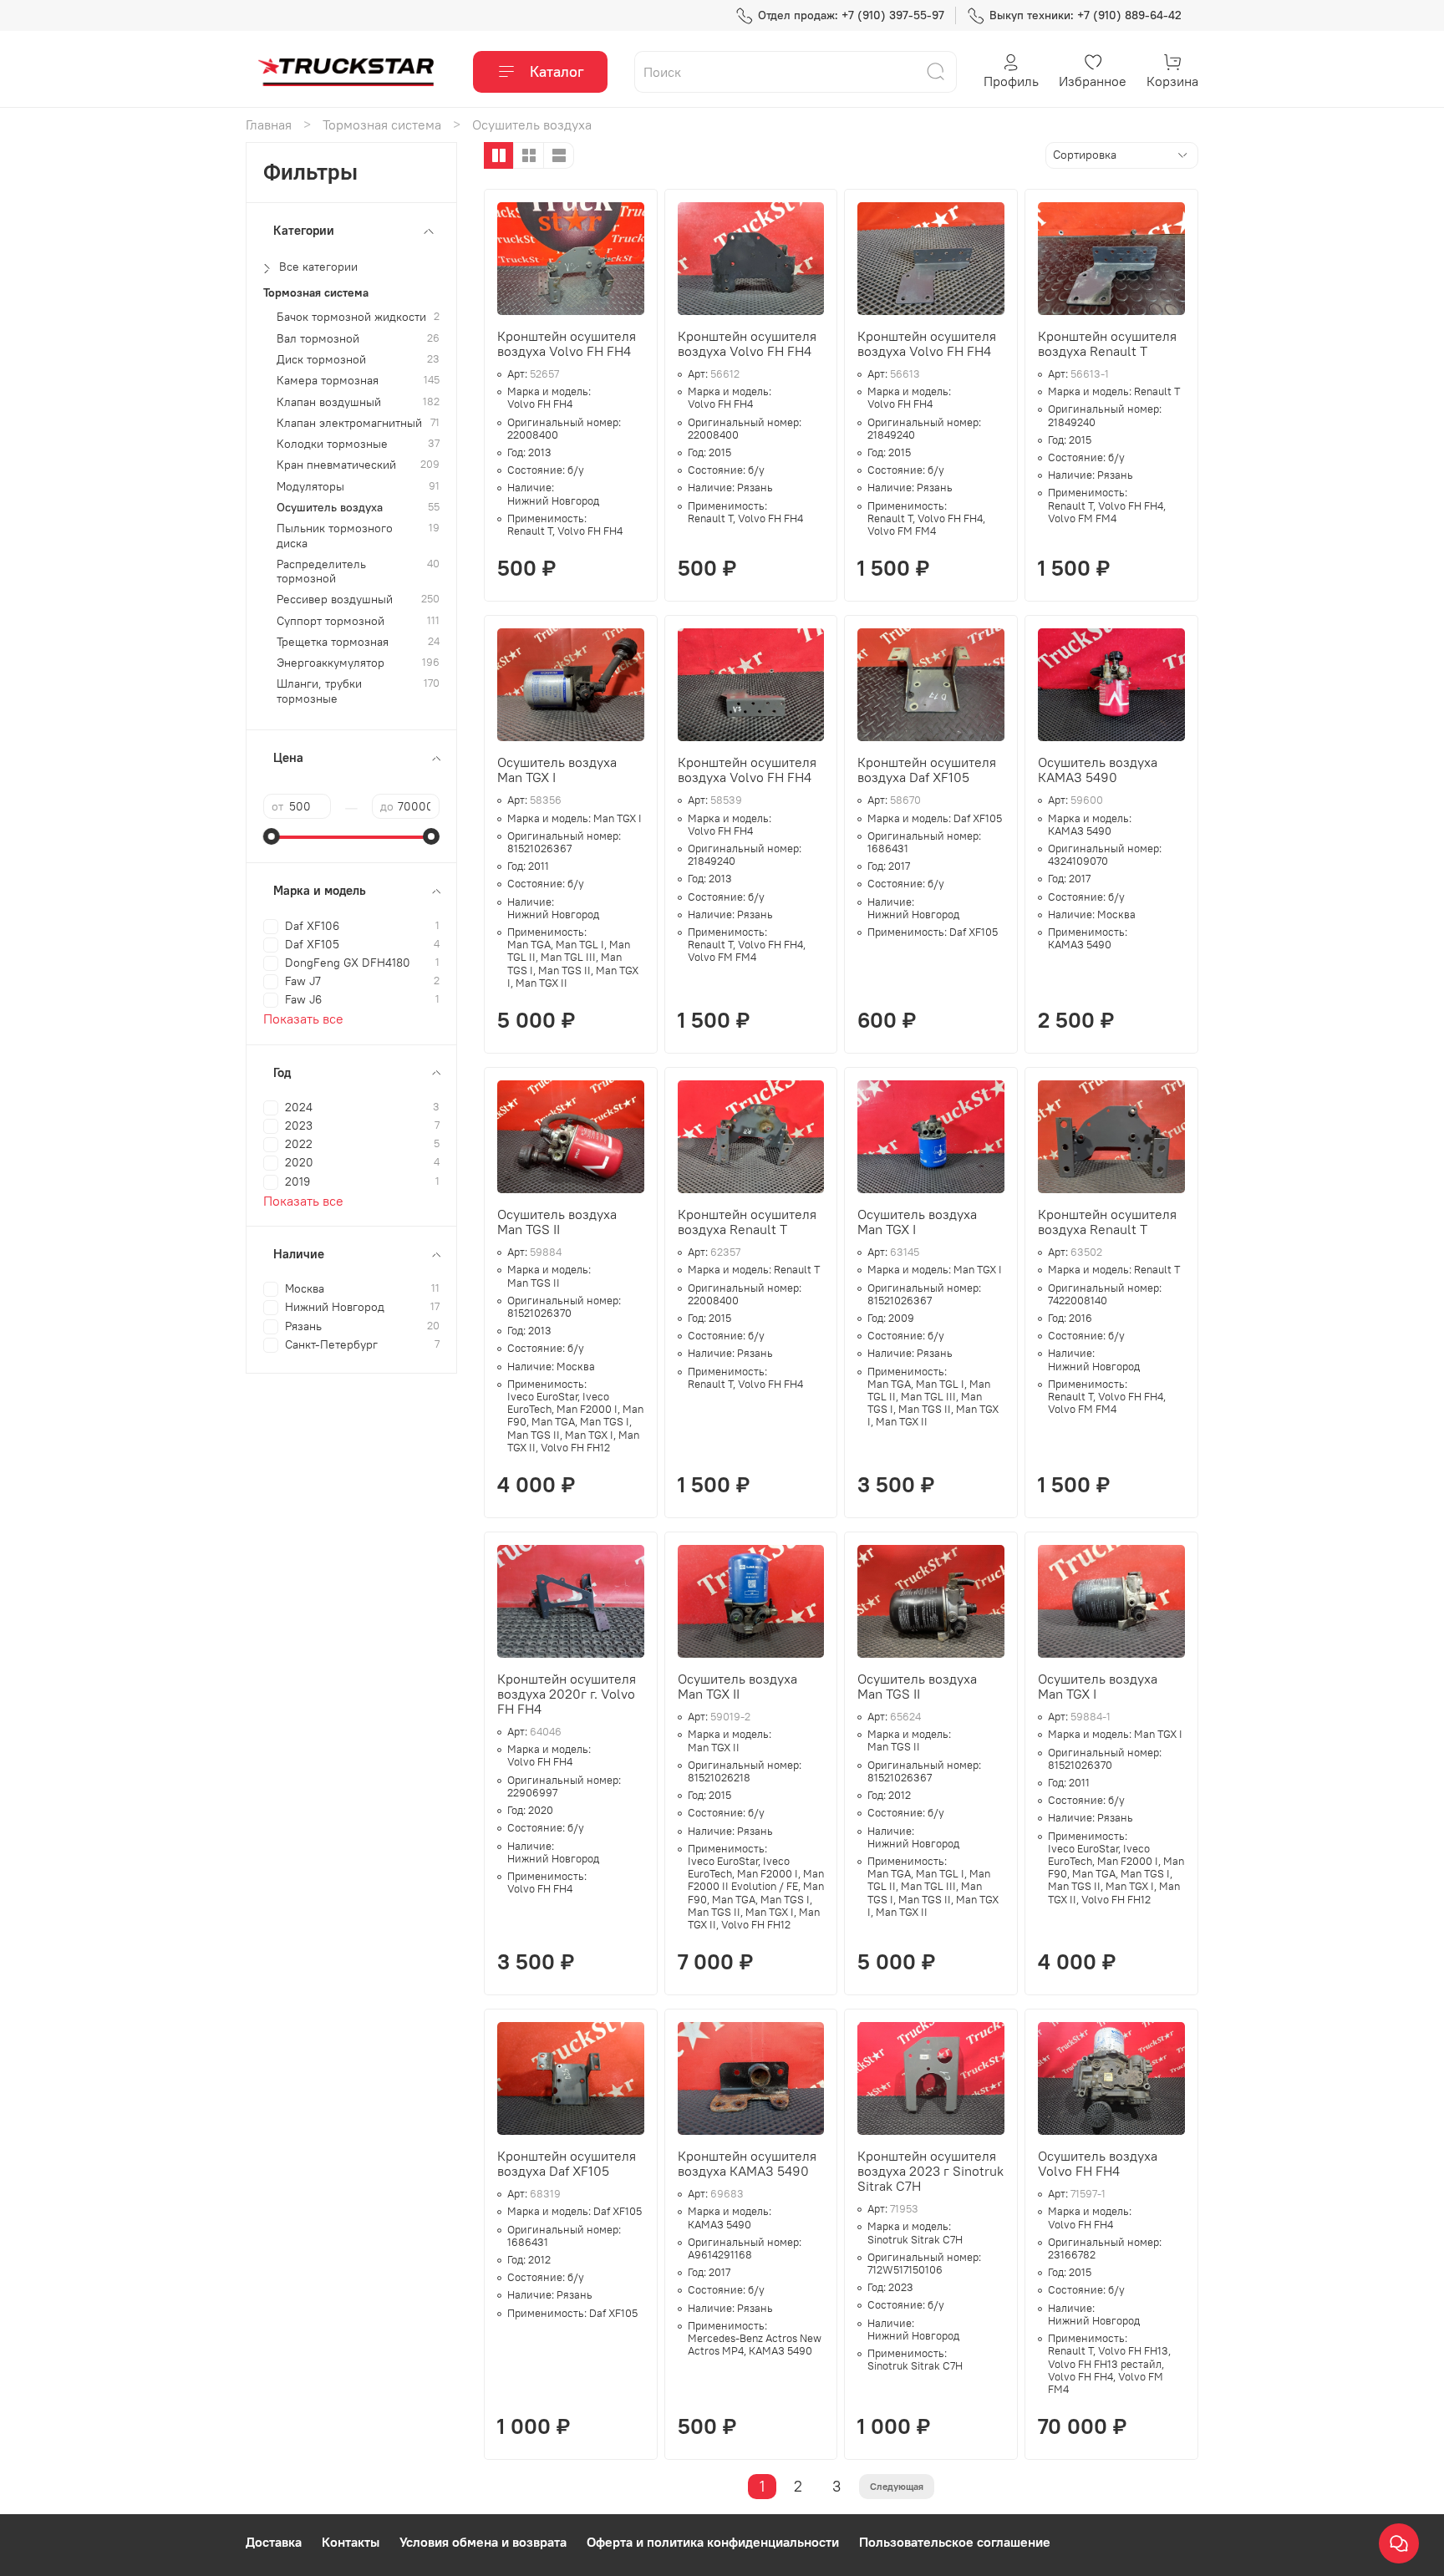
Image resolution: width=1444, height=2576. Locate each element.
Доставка (274, 2542)
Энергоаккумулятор (330, 663)
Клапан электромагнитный (349, 423)
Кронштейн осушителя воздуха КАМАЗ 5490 (747, 2163)
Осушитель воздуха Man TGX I (557, 770)
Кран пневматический (336, 465)
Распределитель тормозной (321, 572)
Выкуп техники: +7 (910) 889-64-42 (1086, 15)
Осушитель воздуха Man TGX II (737, 1686)
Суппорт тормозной (330, 621)
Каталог (557, 71)
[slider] (272, 836)
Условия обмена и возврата (483, 2542)
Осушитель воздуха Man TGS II (557, 1222)
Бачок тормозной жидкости (351, 317)
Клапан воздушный (329, 402)
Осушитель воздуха (330, 508)
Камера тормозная (328, 381)
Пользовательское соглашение (955, 2542)
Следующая (897, 2486)
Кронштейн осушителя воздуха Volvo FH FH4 (567, 343)
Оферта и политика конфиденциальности (713, 2542)
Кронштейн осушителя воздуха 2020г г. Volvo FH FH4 (567, 1694)
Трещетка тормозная (333, 642)
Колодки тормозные (332, 444)
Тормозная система (382, 124)
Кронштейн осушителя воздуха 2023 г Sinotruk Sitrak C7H (930, 2171)
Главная (269, 124)
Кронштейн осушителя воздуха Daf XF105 (927, 770)
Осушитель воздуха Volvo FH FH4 (1098, 2163)
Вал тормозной (318, 339)
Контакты (351, 2542)
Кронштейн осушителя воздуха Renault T (1107, 343)
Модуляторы (310, 487)
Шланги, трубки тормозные (319, 691)
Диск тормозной (321, 360)
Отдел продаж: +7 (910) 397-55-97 (851, 15)
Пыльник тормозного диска (335, 536)
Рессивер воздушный (335, 600)
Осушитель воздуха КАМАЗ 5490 (1098, 770)
